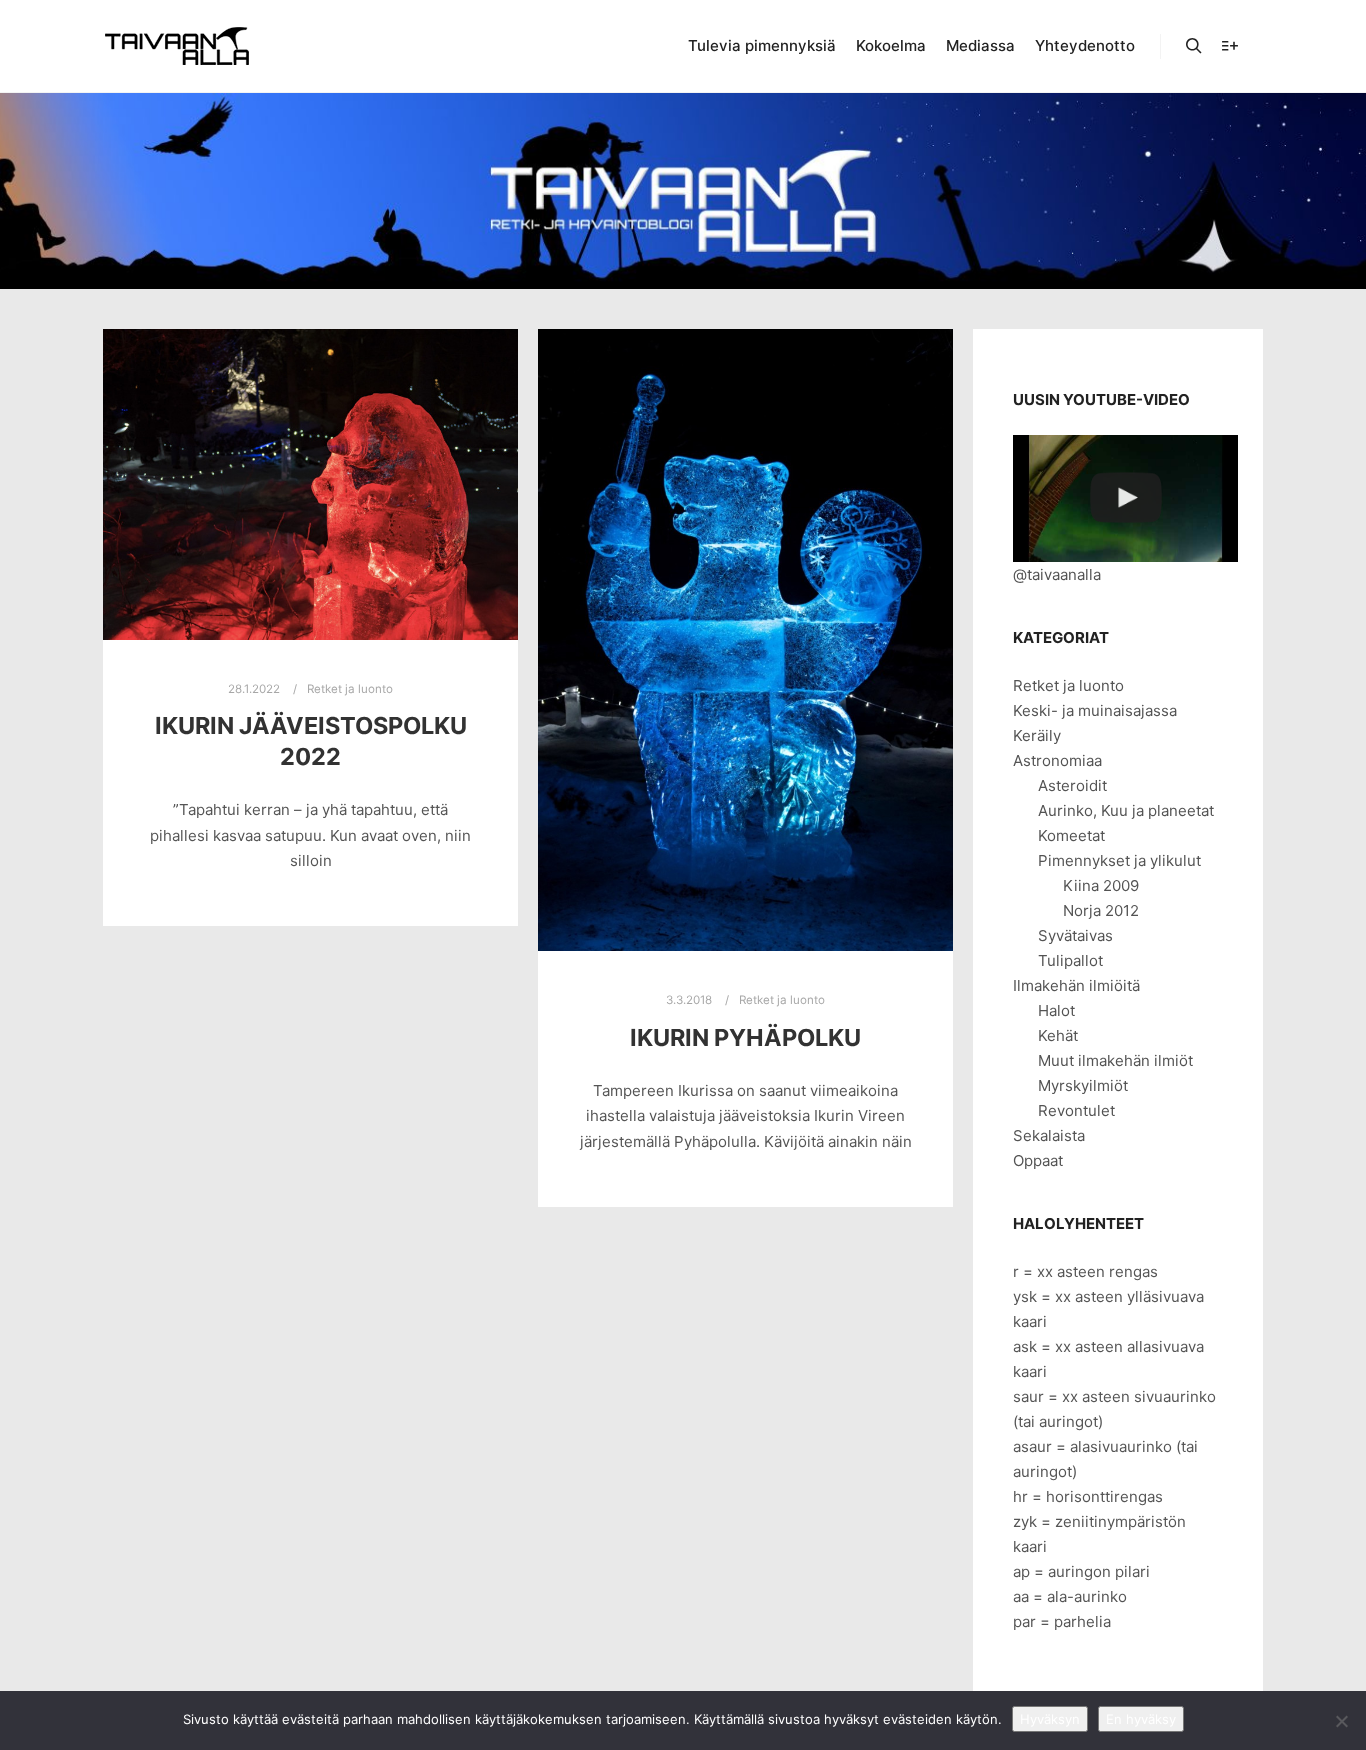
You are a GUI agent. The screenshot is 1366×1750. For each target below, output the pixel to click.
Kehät (1058, 1035)
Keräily (1037, 735)
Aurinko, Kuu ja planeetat (1126, 810)
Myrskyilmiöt (1083, 1085)
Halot (1056, 1010)
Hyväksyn (1050, 1719)
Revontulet (1076, 1110)
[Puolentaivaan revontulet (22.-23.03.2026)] (1125, 498)
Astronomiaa (1057, 760)
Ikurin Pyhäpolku (745, 1037)
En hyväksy (1141, 1719)
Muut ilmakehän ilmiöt (1115, 1060)
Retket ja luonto (350, 689)
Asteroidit (1072, 785)
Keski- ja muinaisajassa (1095, 710)
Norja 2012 (1101, 910)
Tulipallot (1070, 960)
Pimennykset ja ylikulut (1119, 860)
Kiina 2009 (1101, 885)
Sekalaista (1049, 1135)
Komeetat (1071, 835)
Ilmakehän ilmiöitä (1076, 985)
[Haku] (1194, 46)
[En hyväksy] (1341, 1721)
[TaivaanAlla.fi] (177, 46)
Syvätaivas (1075, 935)
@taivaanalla (1057, 574)
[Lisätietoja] (1230, 46)
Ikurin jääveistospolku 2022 (311, 741)
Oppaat (1038, 1160)
